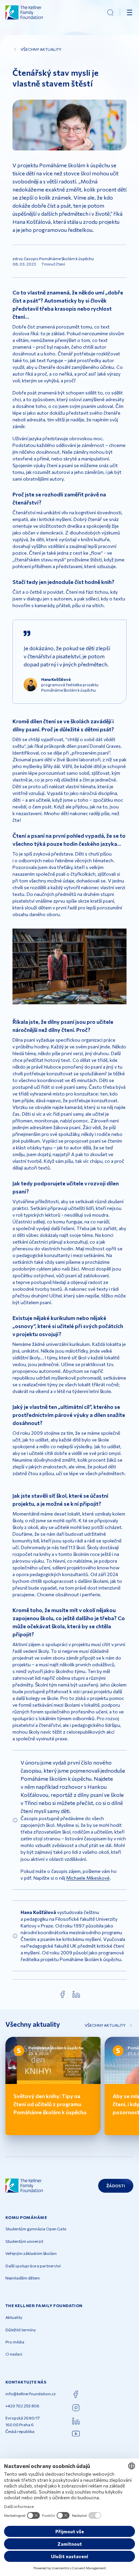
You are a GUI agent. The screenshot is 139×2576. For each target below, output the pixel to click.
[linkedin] (76, 1994)
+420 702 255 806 (22, 2406)
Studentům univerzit (24, 2241)
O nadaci (14, 2354)
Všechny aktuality (41, 49)
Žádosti (116, 2186)
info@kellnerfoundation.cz (31, 2394)
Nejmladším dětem (23, 2278)
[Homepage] (24, 12)
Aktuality (14, 2317)
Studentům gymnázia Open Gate (36, 2229)
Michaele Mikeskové (88, 1878)
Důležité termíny (21, 2330)
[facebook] (63, 1994)
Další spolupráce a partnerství (33, 2266)
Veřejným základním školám (31, 2253)
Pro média (15, 2342)
